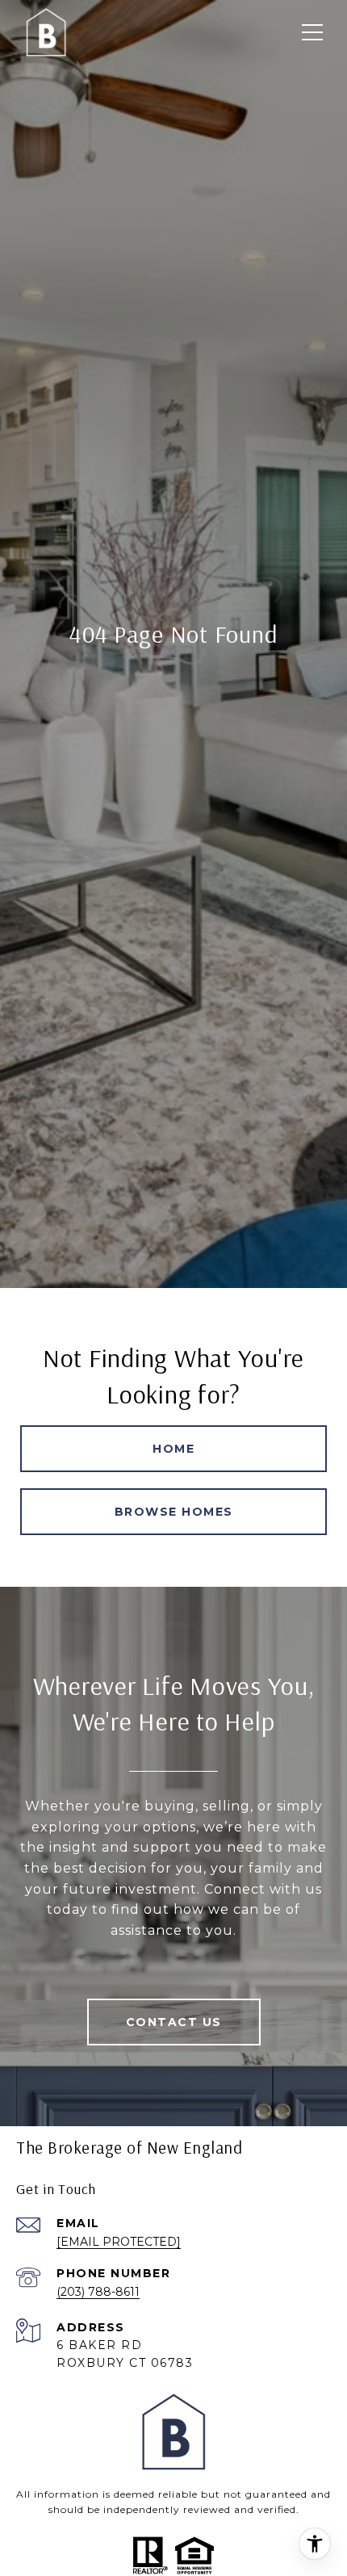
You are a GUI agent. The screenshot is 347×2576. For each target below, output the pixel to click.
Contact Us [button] (174, 2022)
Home (173, 1449)
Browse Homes (174, 1512)
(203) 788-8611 (98, 2292)
